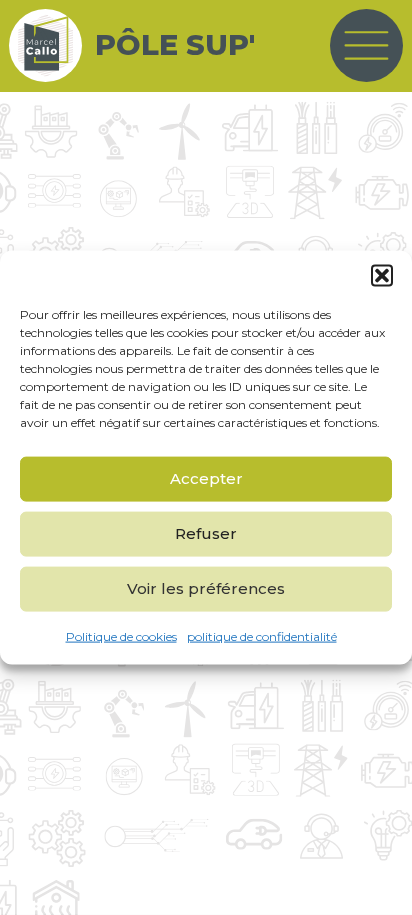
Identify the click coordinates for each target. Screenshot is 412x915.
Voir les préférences (206, 588)
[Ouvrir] (366, 45)
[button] (382, 275)
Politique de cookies (121, 635)
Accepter (206, 478)
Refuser (206, 533)
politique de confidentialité (262, 635)
